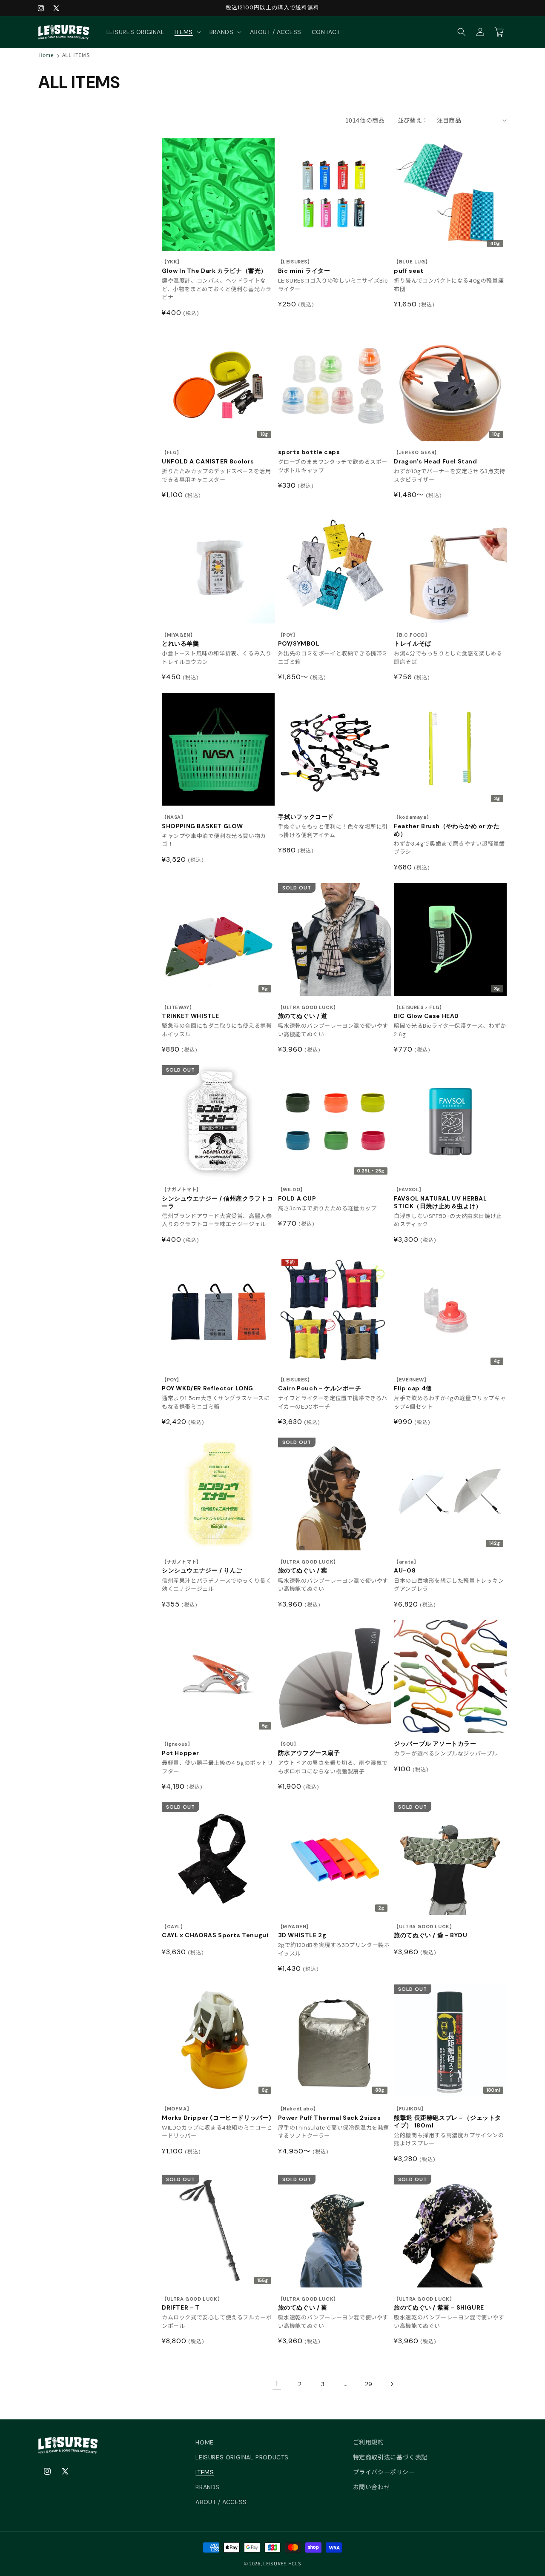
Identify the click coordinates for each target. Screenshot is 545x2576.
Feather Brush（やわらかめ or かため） (447, 826)
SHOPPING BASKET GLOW (202, 822)
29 (369, 2384)
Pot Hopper (181, 1749)
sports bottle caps (309, 452)
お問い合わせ (372, 2487)
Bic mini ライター (304, 267)
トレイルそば (413, 640)
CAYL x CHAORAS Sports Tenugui (215, 1931)
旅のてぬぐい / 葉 (308, 1567)
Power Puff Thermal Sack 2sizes (330, 2114)
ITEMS (205, 2472)
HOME (204, 2442)
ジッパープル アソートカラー (435, 1744)
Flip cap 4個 (413, 1385)
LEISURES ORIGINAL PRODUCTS (242, 2457)
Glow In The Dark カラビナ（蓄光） (214, 267)
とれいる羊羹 (181, 640)
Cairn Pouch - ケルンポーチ (320, 1385)
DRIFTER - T (192, 2304)
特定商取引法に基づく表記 (390, 2457)
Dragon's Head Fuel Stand (435, 457)
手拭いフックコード (306, 817)
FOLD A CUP (297, 1194)
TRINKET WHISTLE (191, 1012)
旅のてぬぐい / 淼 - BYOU (430, 1931)
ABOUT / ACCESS (221, 2502)
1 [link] (277, 2384)
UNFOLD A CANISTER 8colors (208, 457)
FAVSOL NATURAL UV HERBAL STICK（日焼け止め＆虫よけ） (440, 1198)
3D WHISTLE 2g (302, 1931)
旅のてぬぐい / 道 (308, 1012)
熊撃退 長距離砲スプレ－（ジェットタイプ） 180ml (447, 2117)
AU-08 (406, 1567)
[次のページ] (392, 2384)
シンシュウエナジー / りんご (202, 1567)
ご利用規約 (369, 2442)
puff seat (412, 267)
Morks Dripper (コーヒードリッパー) (217, 2114)
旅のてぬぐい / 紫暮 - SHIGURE (439, 2304)
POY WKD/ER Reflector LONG (208, 1385)
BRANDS (208, 2487)
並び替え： (413, 120)
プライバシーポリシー (384, 2472)
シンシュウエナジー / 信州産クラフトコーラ (218, 1198)
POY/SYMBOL (299, 640)
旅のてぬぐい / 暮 (308, 2304)
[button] (187, 32)
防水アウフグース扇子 (309, 1749)
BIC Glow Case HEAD (426, 1012)
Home (46, 55)
